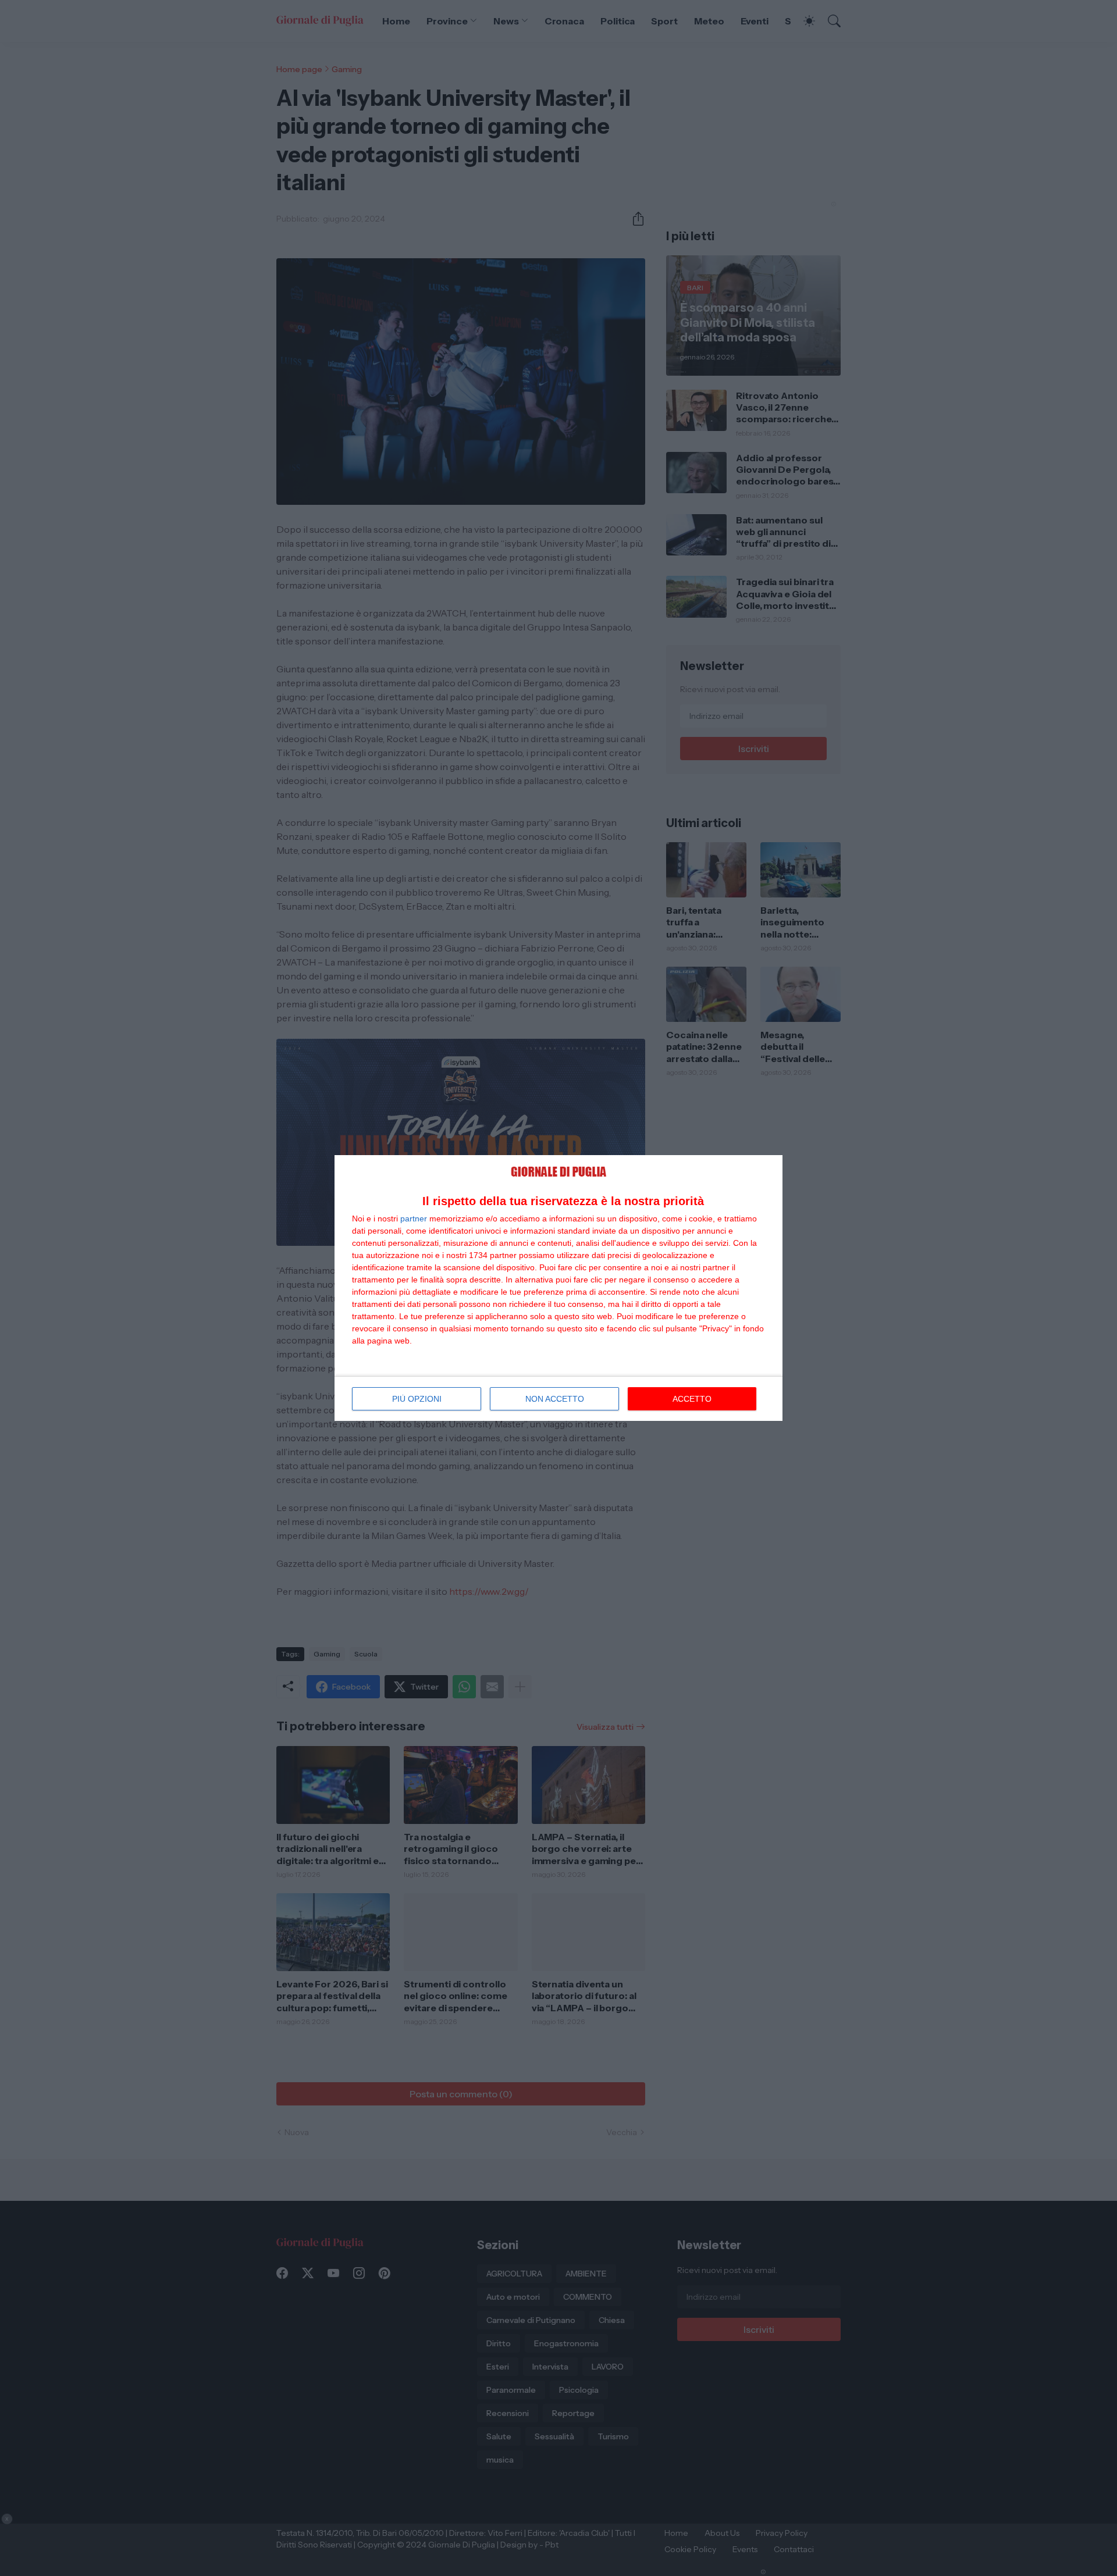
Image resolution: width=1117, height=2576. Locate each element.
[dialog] (558, 1288)
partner (414, 1218)
